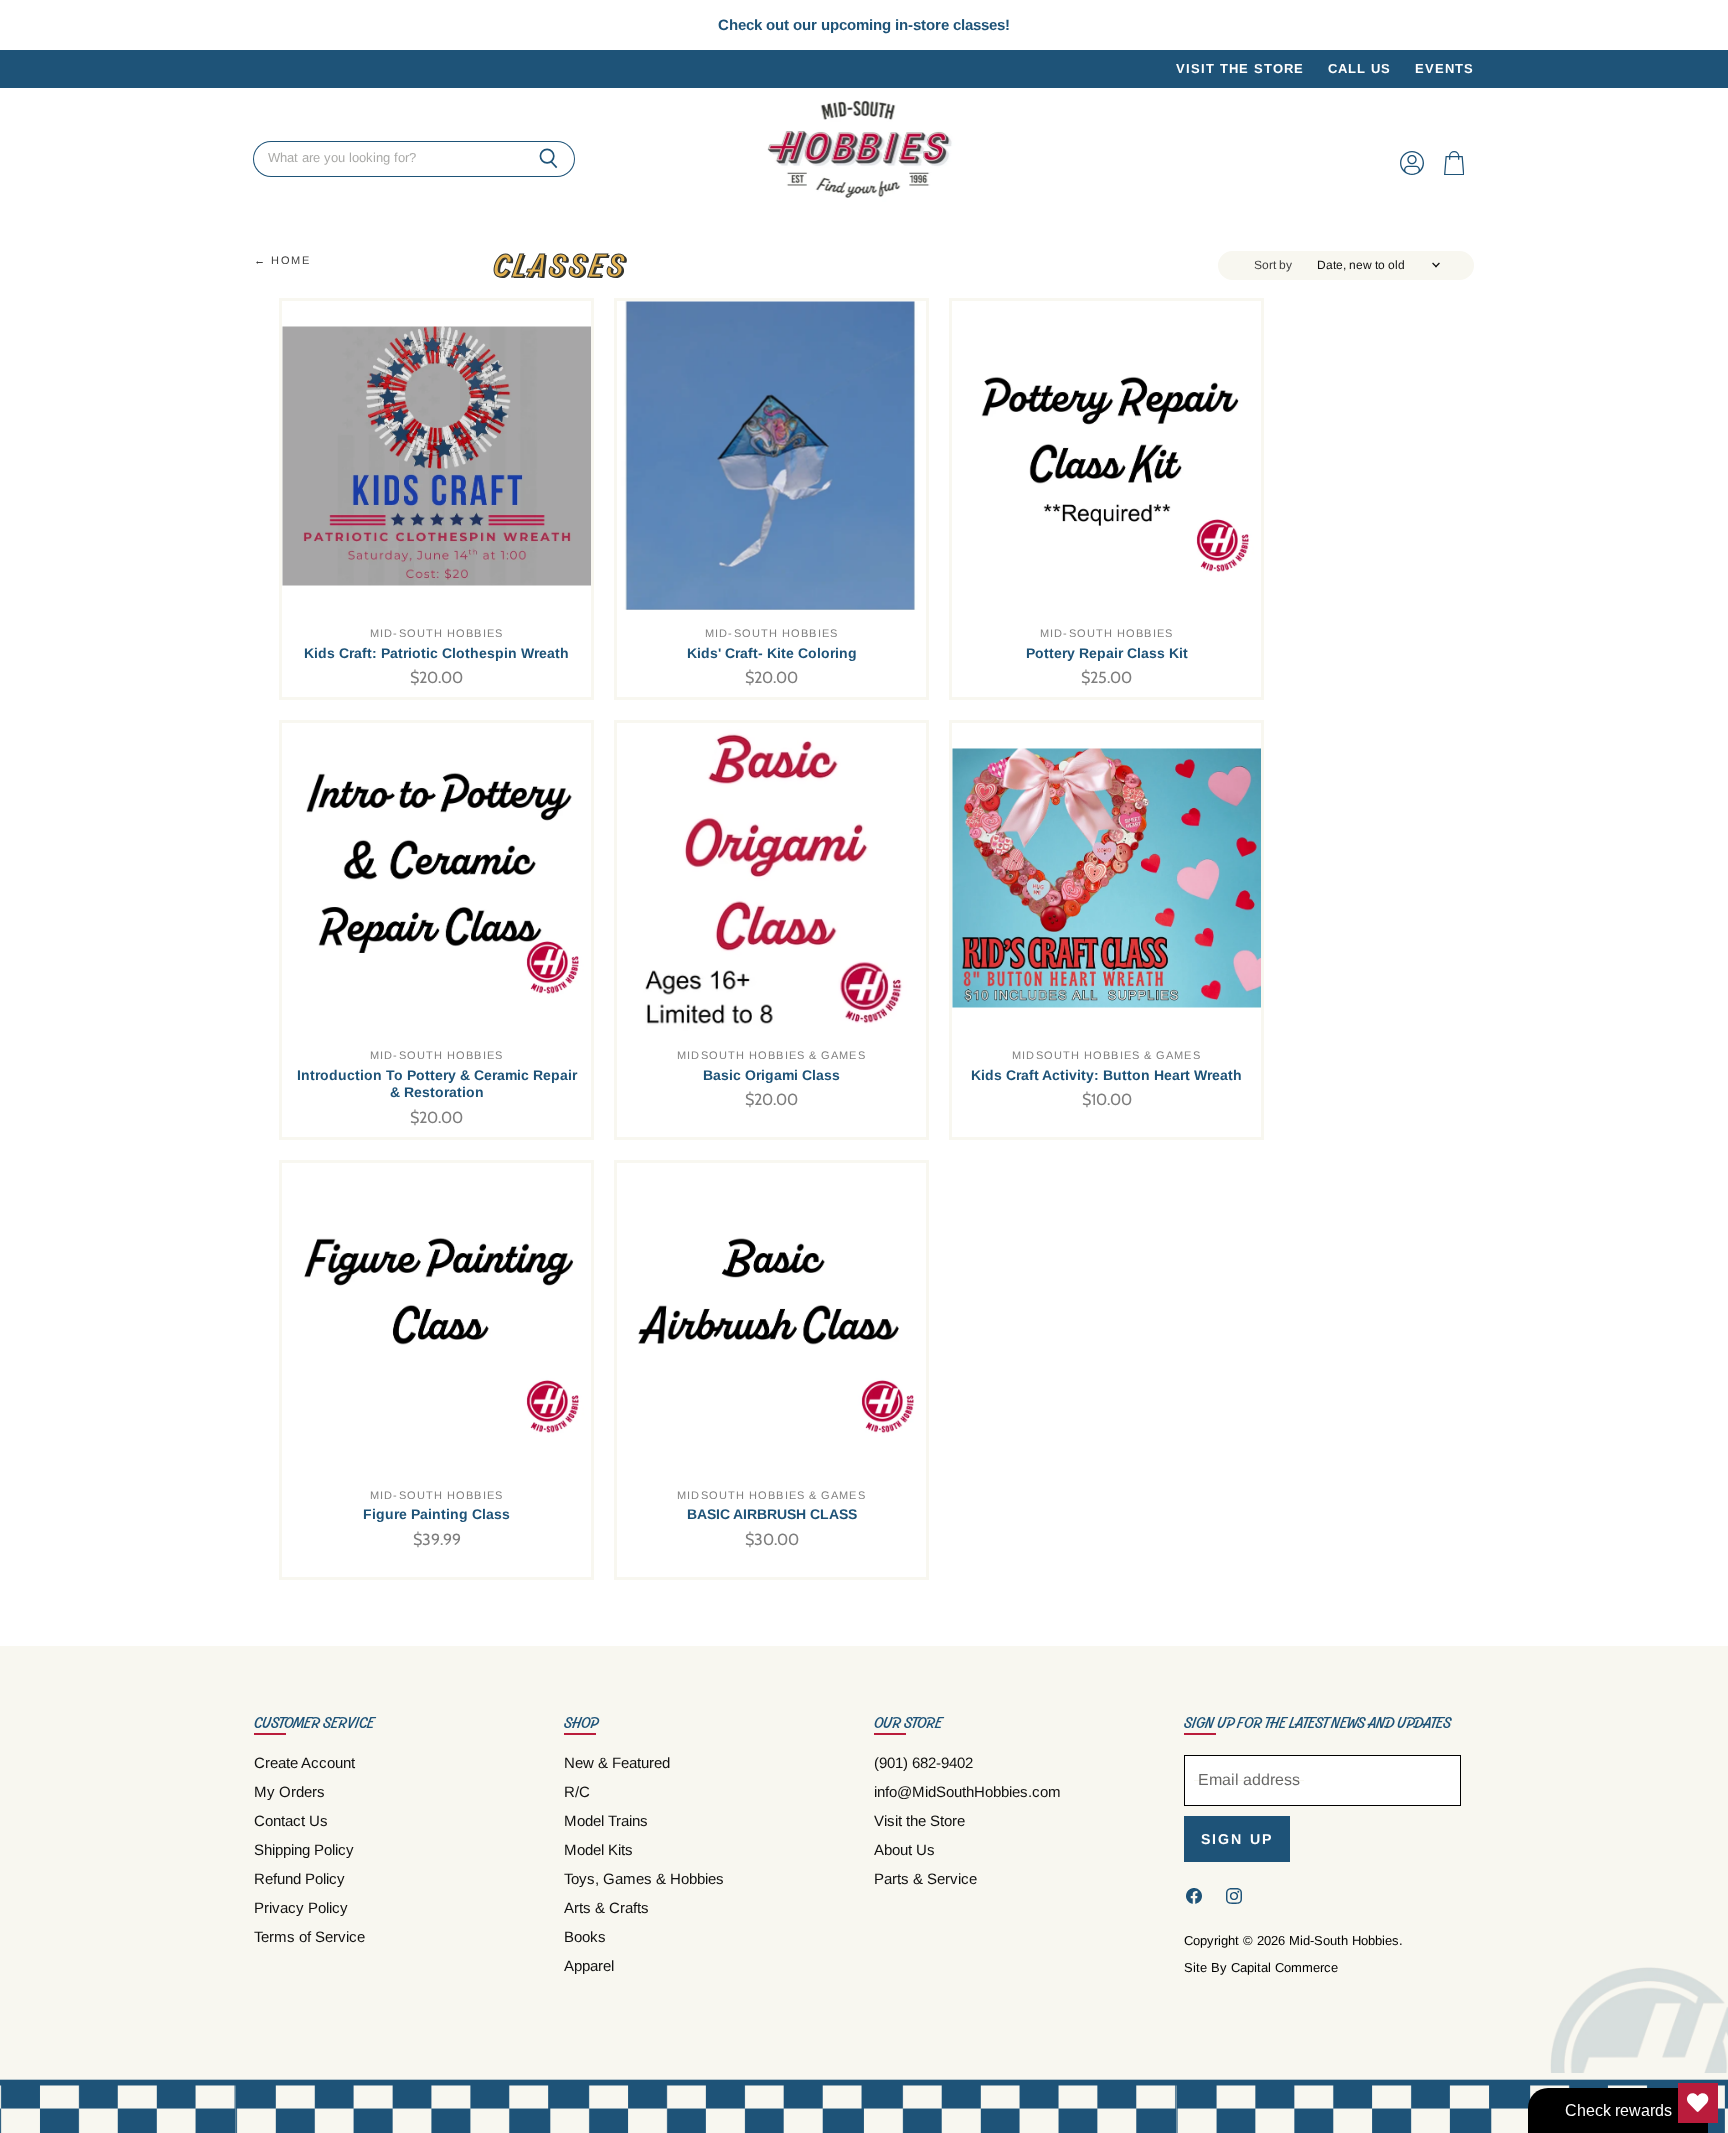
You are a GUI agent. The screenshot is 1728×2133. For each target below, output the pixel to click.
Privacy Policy (301, 1907)
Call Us (1359, 69)
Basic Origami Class (771, 1075)
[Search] (548, 159)
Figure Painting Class (436, 1514)
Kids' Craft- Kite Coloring (772, 653)
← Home (282, 260)
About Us (904, 1849)
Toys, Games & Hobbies (644, 1878)
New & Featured (617, 1762)
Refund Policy (299, 1878)
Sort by (1273, 265)
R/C (577, 1791)
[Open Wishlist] (1698, 2103)
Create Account (304, 1762)
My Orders (289, 1791)
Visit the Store (1240, 69)
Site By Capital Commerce (1261, 1967)
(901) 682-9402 (923, 1762)
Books (585, 1936)
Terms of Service (309, 1936)
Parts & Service (925, 1878)
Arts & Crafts (606, 1907)
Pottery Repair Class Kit (1107, 653)
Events (1444, 69)
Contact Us (291, 1820)
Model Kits (598, 1849)
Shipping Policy (304, 1849)
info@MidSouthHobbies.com (967, 1791)
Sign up (1237, 1839)
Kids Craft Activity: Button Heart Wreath (1106, 1075)
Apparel (589, 1965)
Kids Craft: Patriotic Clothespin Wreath (436, 653)
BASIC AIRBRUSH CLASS (772, 1514)
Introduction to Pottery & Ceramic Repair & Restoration (437, 1084)
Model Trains (606, 1820)
